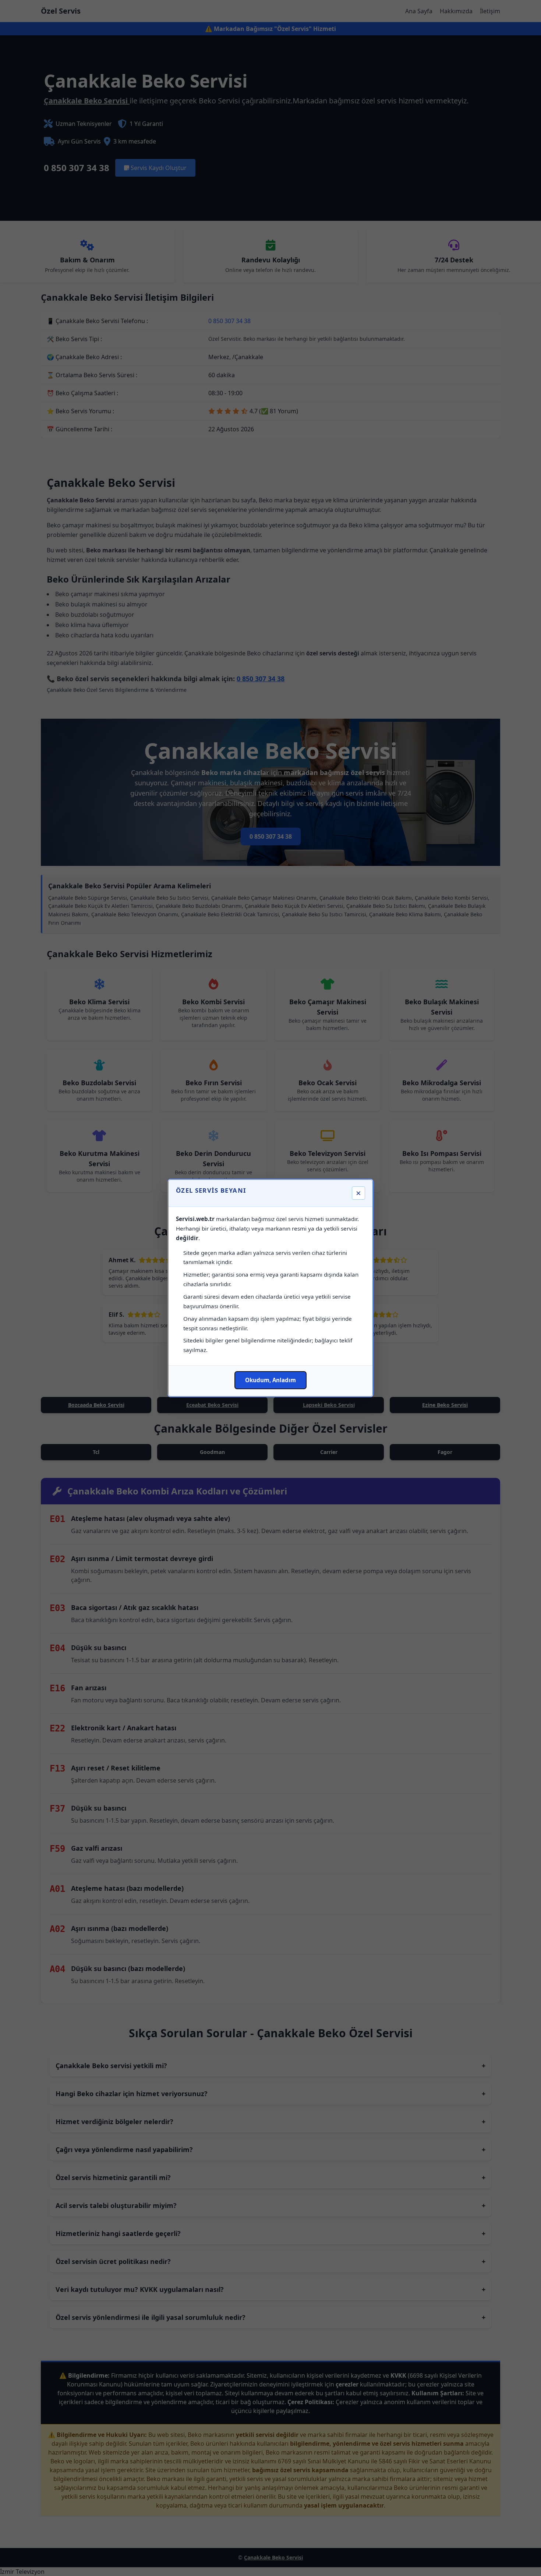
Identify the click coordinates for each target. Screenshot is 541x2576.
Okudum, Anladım (270, 1380)
